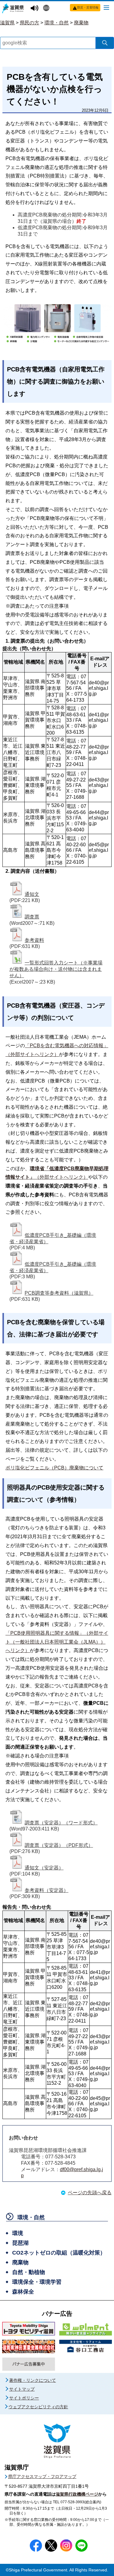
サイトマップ (22, 2389)
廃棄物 (81, 23)
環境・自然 (57, 23)
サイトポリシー (24, 2398)
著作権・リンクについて (33, 2380)
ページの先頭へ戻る (90, 2193)
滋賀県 (7, 23)
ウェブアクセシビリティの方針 (38, 2407)
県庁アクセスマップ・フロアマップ (42, 2476)
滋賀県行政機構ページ (77, 2494)
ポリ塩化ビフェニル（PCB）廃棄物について (54, 1468)
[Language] (47, 9)
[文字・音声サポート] (35, 8)
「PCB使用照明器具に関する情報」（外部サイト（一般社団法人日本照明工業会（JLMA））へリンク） (57, 1642)
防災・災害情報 (88, 7)
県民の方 (29, 23)
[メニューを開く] (106, 7)
